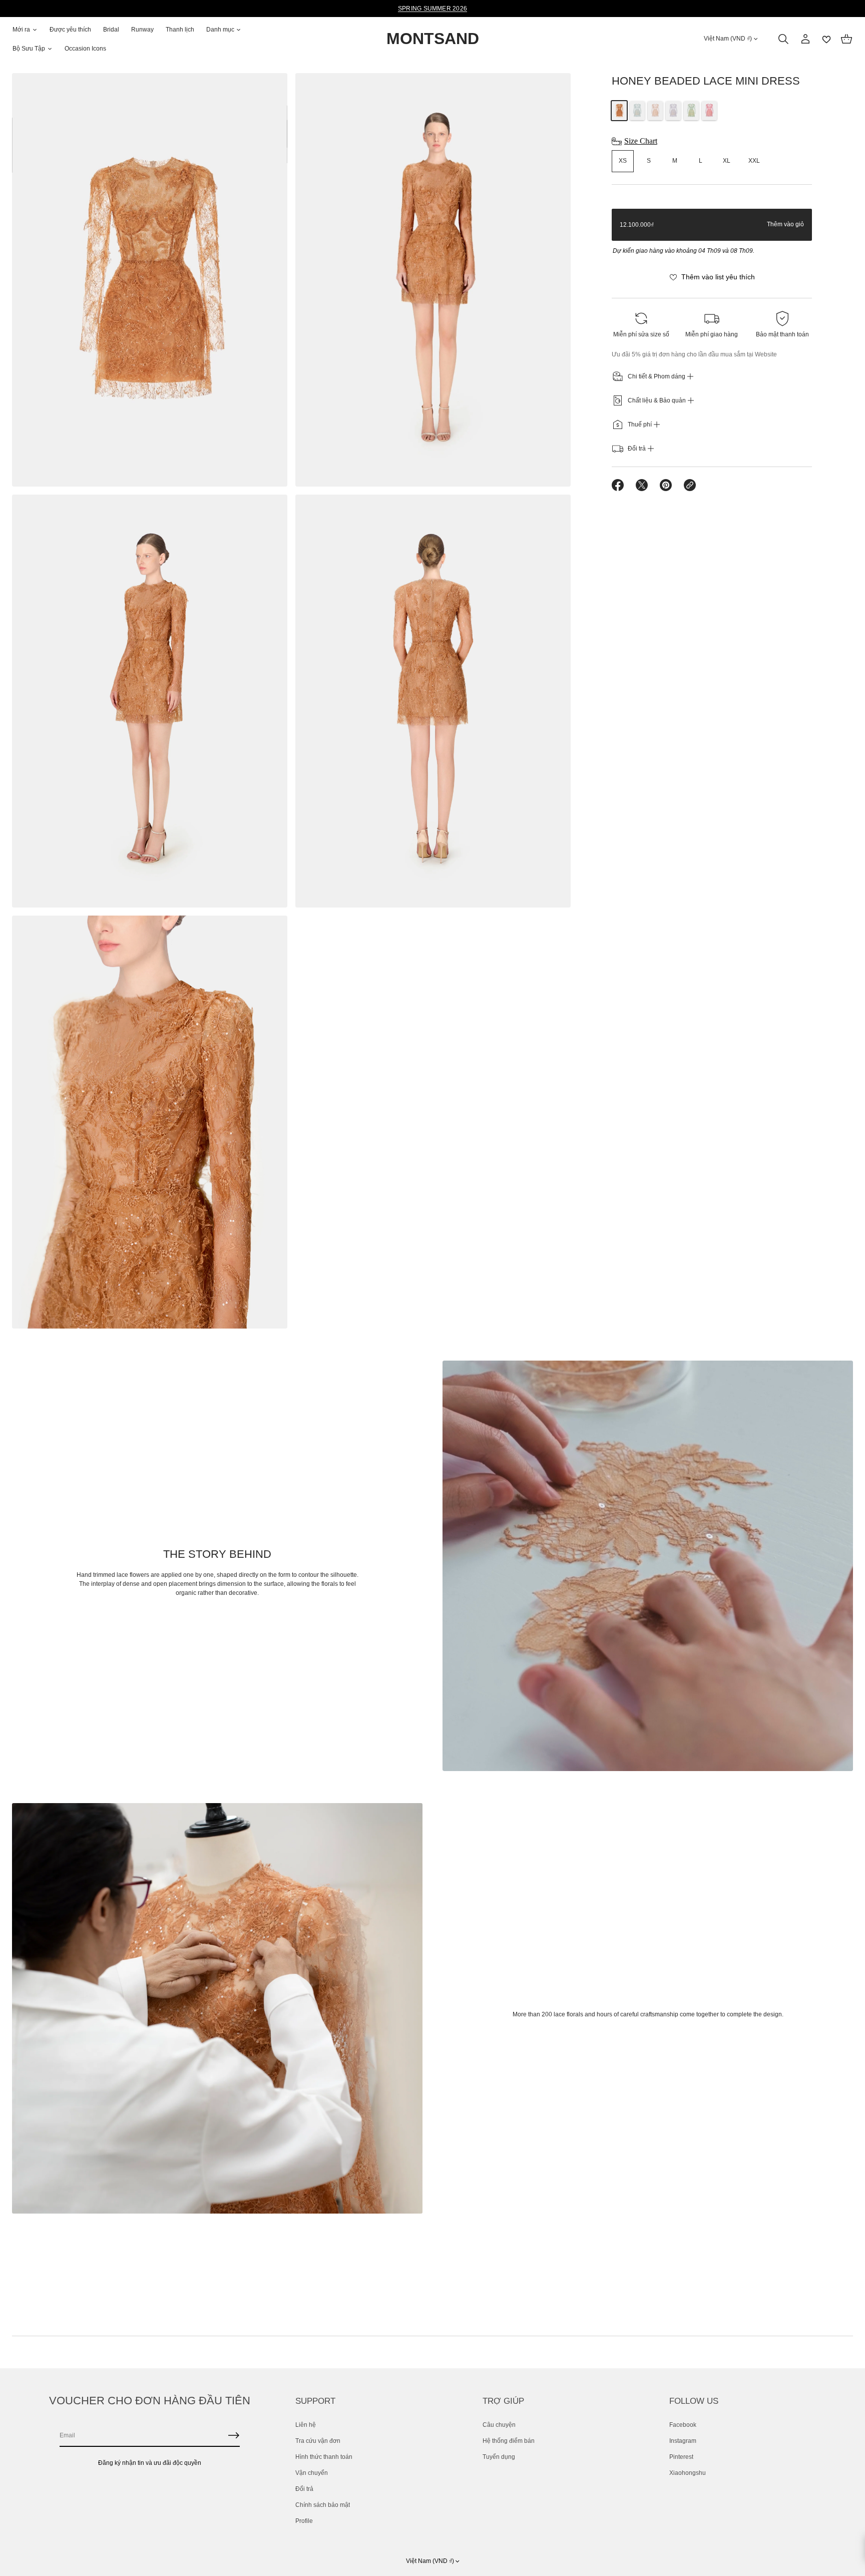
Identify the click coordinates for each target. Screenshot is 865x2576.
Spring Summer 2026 (432, 9)
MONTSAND (433, 39)
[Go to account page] (805, 39)
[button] (783, 39)
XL (727, 161)
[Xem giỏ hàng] (846, 39)
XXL (754, 161)
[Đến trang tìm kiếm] (783, 39)
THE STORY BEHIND (217, 1554)
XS (623, 161)
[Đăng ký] (234, 2435)
